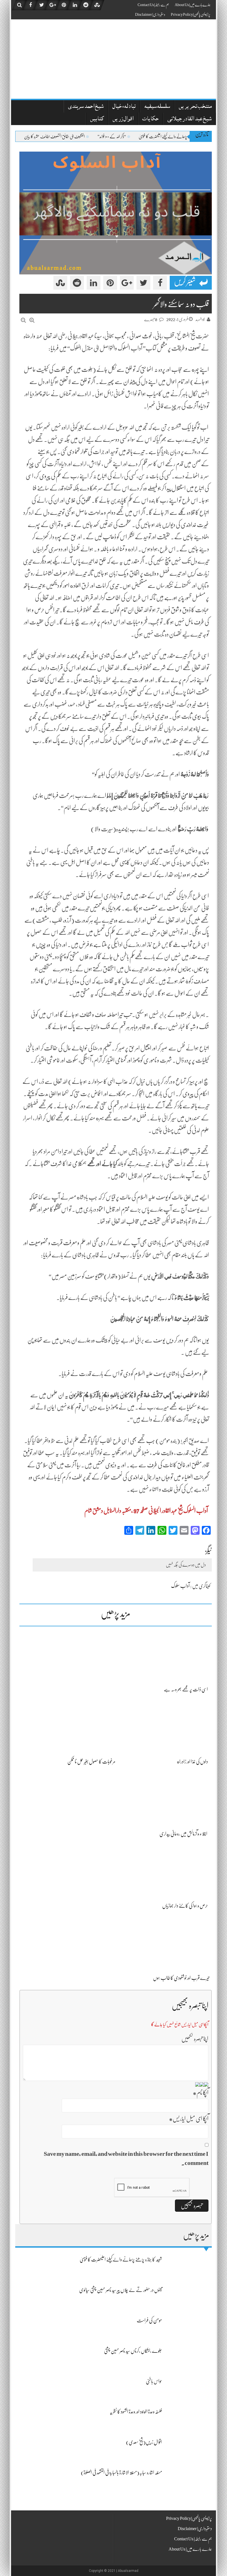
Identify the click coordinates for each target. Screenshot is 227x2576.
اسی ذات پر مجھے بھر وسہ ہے (186, 1689)
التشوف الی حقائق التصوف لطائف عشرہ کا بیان (87, 137)
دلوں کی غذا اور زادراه (192, 1762)
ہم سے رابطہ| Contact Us (153, 5)
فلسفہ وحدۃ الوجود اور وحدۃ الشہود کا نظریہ (136, 2412)
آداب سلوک (180, 1586)
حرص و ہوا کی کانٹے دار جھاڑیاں (185, 1906)
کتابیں (97, 119)
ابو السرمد (200, 320)
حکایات (150, 119)
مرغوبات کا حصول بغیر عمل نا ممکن (91, 1762)
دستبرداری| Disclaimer (150, 14)
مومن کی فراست (149, 2320)
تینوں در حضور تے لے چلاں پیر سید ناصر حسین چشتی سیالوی (121, 2290)
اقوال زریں (123, 119)
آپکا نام (201, 2093)
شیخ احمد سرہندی (86, 107)
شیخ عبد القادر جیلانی (189, 119)
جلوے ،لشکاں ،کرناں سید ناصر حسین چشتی (133, 2351)
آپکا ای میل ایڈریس (189, 2119)
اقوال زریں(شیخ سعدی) (144, 2442)
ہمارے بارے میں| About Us (193, 5)
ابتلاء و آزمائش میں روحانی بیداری (183, 1834)
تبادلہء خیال (124, 107)
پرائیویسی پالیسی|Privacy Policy (191, 14)
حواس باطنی (154, 2381)
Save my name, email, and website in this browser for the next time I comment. (126, 2158)
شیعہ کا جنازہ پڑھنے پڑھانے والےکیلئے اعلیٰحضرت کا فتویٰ (121, 2260)
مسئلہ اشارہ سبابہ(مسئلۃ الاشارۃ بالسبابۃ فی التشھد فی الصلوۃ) (121, 2473)
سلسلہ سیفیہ (157, 107)
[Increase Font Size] (32, 320)
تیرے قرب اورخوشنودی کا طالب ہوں (182, 1978)
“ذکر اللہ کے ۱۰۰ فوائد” (145, 137)
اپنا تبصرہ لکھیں (195, 2039)
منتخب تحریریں (195, 107)
